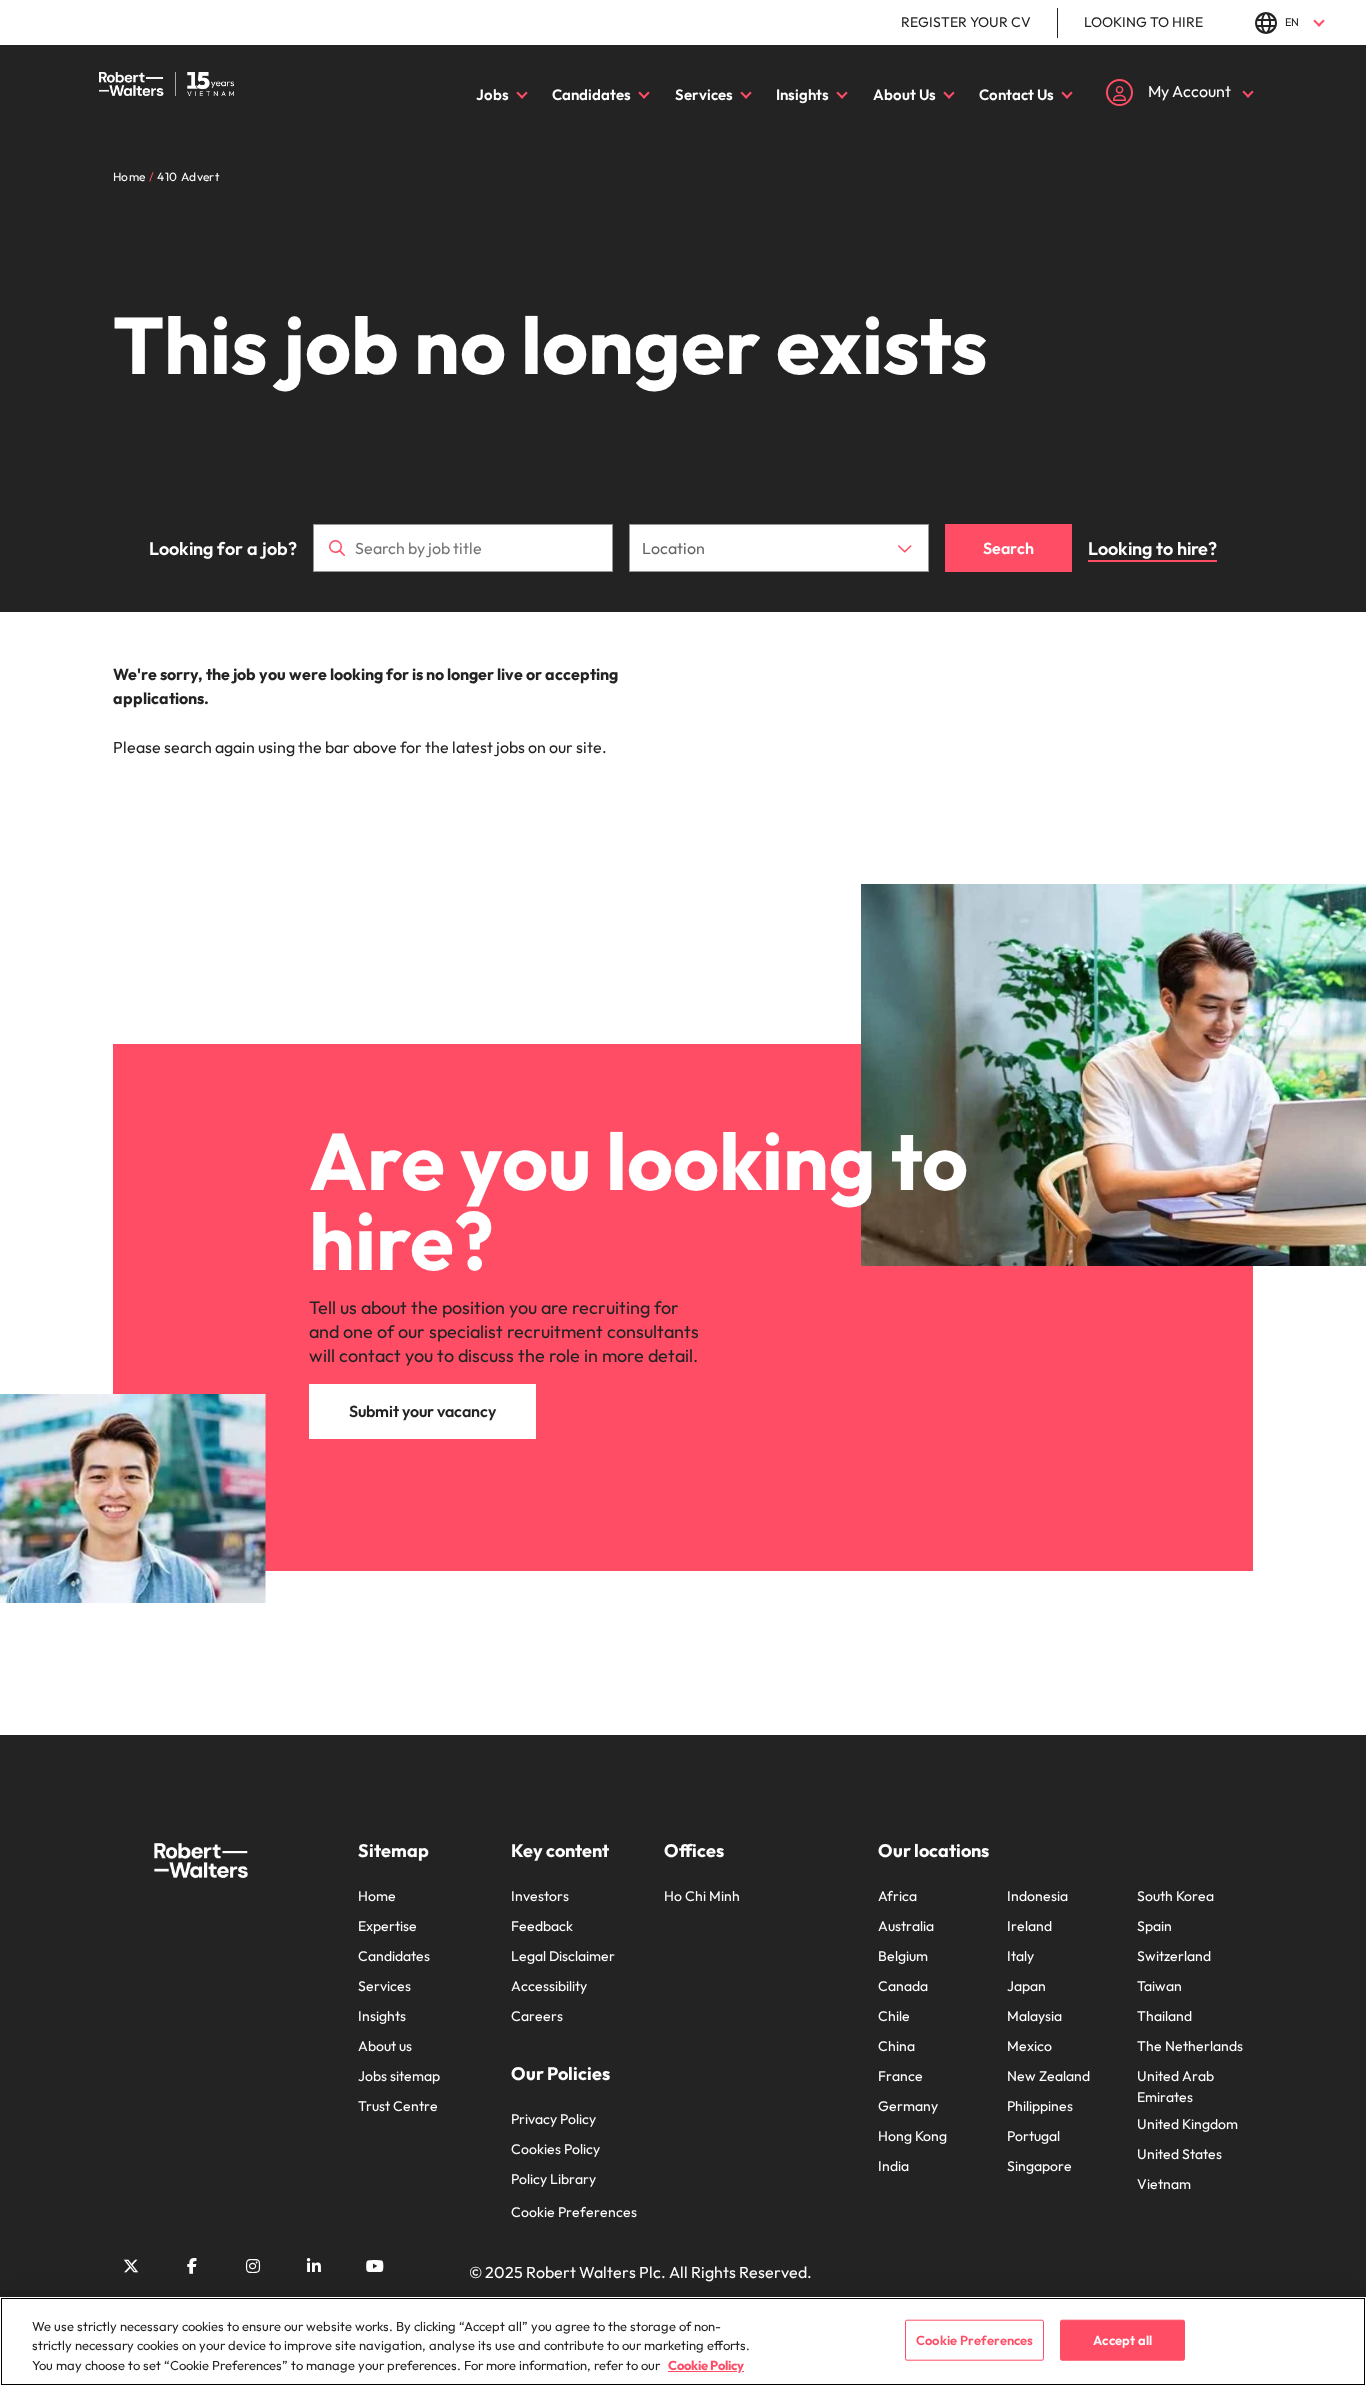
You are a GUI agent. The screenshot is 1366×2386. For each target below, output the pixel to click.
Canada (903, 1986)
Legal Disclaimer (563, 1956)
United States (1179, 2154)
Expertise (387, 1926)
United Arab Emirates (1175, 2086)
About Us (904, 94)
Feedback (542, 1926)
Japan (1026, 1986)
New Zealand (1048, 2076)
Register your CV (966, 22)
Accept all (1122, 2339)
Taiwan (1159, 1986)
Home (377, 1896)
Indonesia (1037, 1896)
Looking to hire (1143, 22)
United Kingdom (1187, 2124)
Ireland (1029, 1926)
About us (385, 2046)
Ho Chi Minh (702, 1896)
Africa (897, 1896)
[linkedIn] (314, 2266)
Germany (908, 2106)
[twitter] (131, 2266)
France (900, 2076)
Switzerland (1174, 1956)
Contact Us (1016, 94)
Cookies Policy (555, 2149)
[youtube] (375, 2266)
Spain (1154, 1926)
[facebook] (192, 2266)
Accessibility (549, 1986)
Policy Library (553, 2179)
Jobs (492, 94)
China (896, 2046)
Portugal (1033, 2136)
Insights (802, 94)
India (893, 2166)
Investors (540, 1896)
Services (704, 94)
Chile (894, 2016)
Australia (906, 1926)
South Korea (1175, 1896)
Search (1008, 548)
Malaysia (1034, 2016)
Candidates (591, 94)
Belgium (903, 1956)
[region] (683, 2341)
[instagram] (253, 2266)
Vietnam (1164, 2184)
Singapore (1039, 2166)
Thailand (1164, 2016)
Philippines (1040, 2106)
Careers (537, 2016)
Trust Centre (398, 2106)
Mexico (1029, 2046)
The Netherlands (1190, 2046)
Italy (1020, 1956)
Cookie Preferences (574, 2212)
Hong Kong (912, 2136)
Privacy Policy (553, 2119)
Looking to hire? (1152, 548)
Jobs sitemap (399, 2076)
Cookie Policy (706, 2365)
